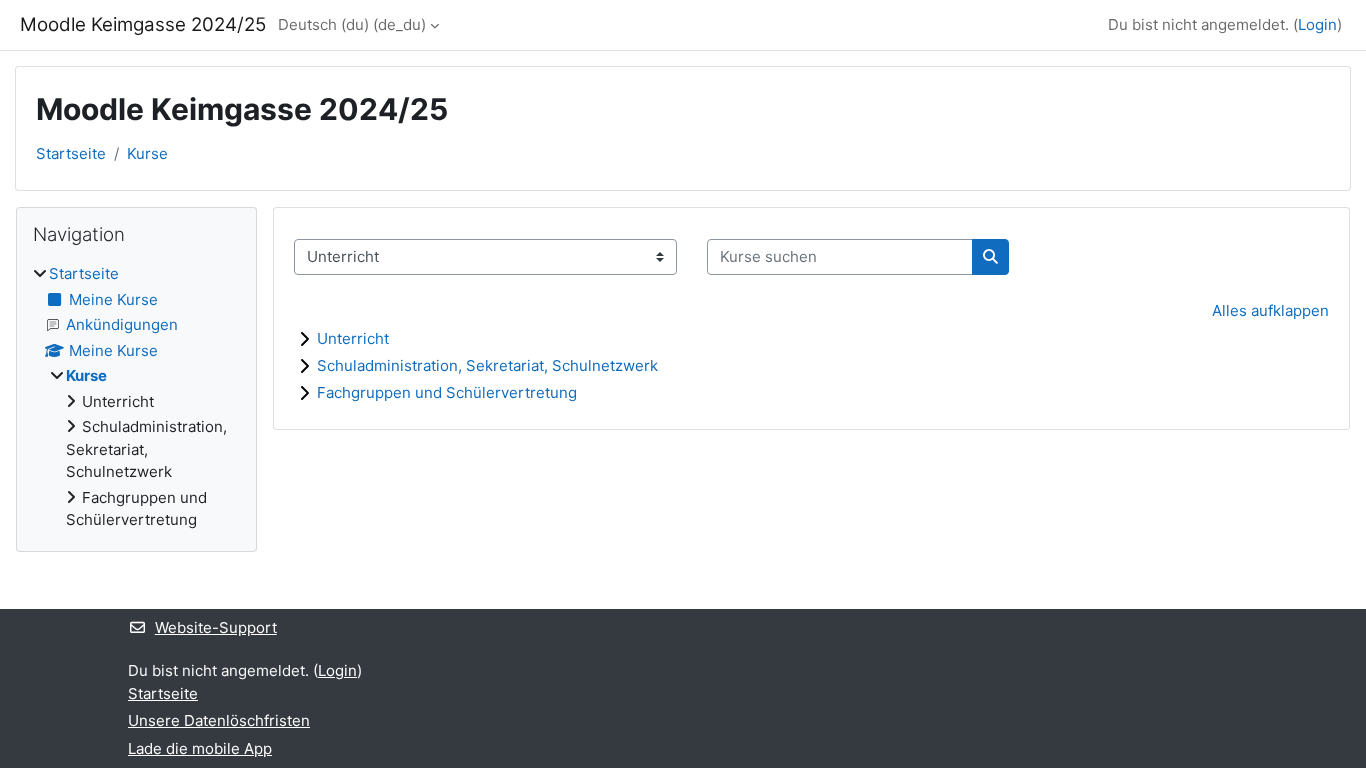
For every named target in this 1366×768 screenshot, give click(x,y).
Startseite (71, 153)
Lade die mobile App (200, 748)
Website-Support (216, 627)
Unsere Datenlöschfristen (219, 720)
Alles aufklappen (1270, 310)
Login (1317, 24)
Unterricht (353, 338)
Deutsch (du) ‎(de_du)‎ (352, 24)
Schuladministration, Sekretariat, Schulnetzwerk (487, 365)
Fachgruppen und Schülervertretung (447, 392)
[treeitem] (136, 397)
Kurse (147, 153)
